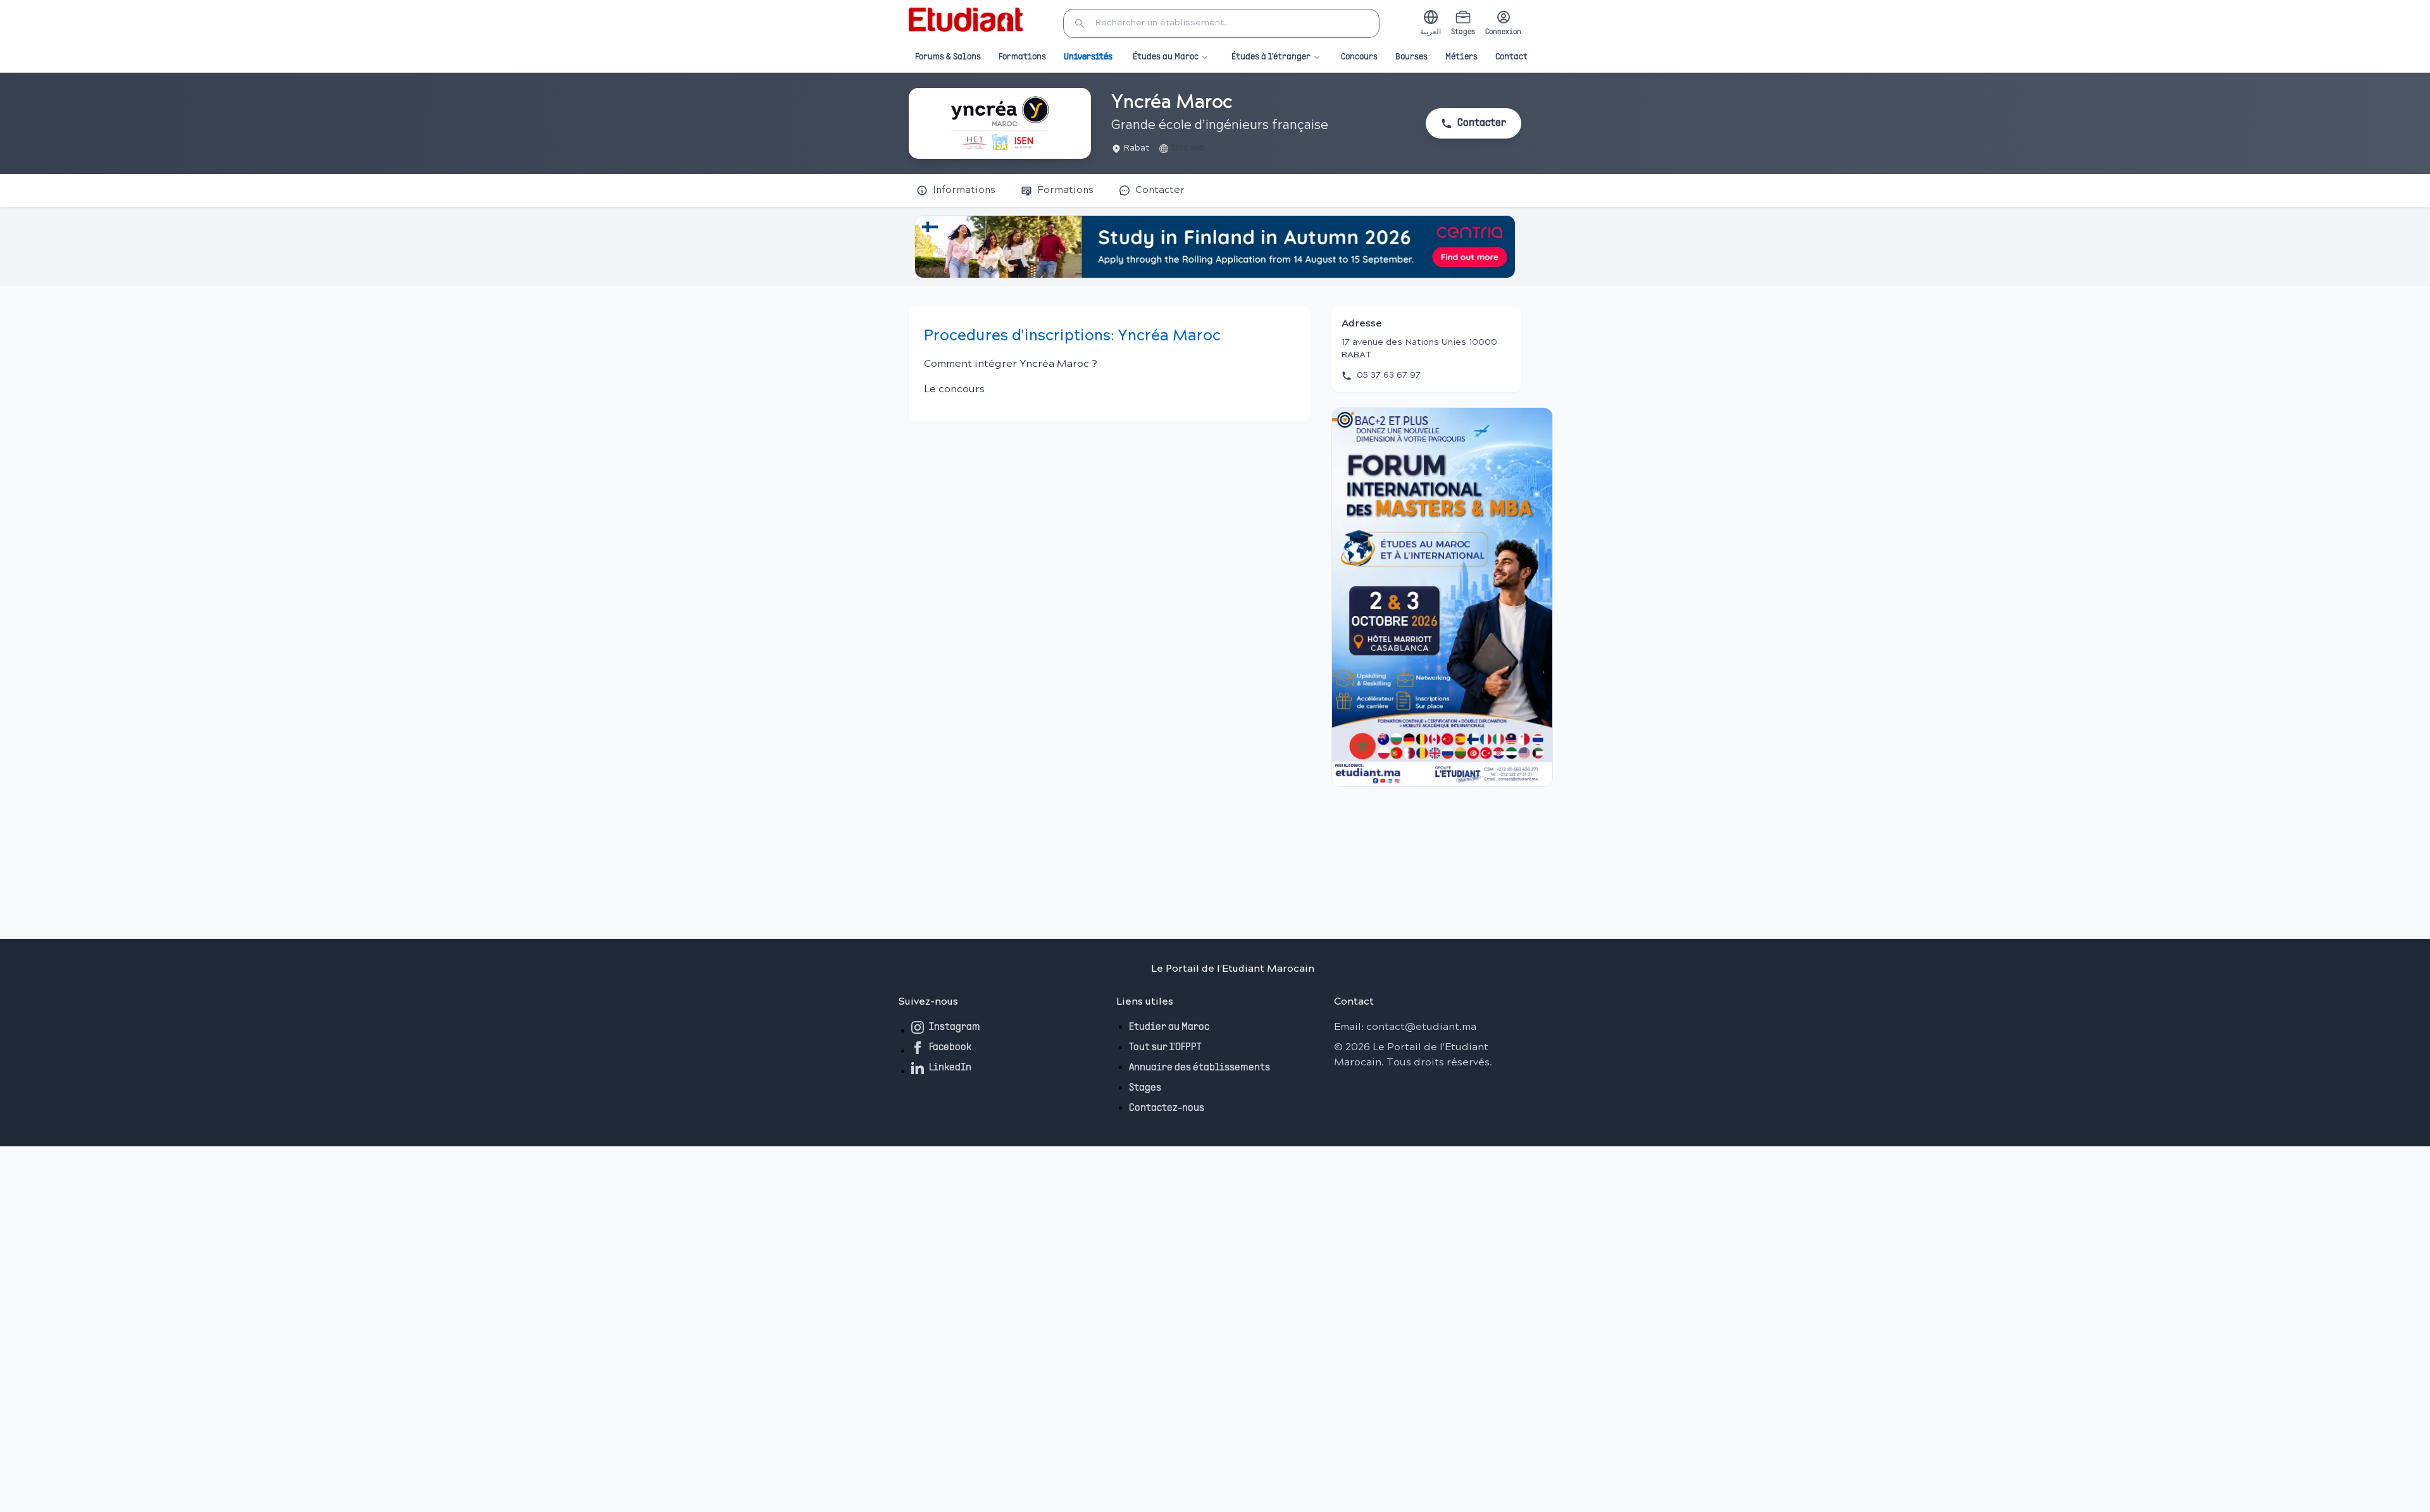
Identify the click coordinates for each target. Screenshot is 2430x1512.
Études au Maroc (1166, 57)
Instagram (955, 1027)
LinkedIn (950, 1068)
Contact (1511, 57)
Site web (1188, 148)
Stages (1145, 1088)
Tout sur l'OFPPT (1165, 1048)
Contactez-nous (1167, 1108)
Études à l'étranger (1271, 57)
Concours (1359, 57)
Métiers (1461, 57)
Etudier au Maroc (1169, 1027)
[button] (1221, 23)
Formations (1022, 57)
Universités (1088, 57)
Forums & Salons (948, 57)
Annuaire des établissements (1199, 1068)
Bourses (1411, 57)
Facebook (950, 1048)
